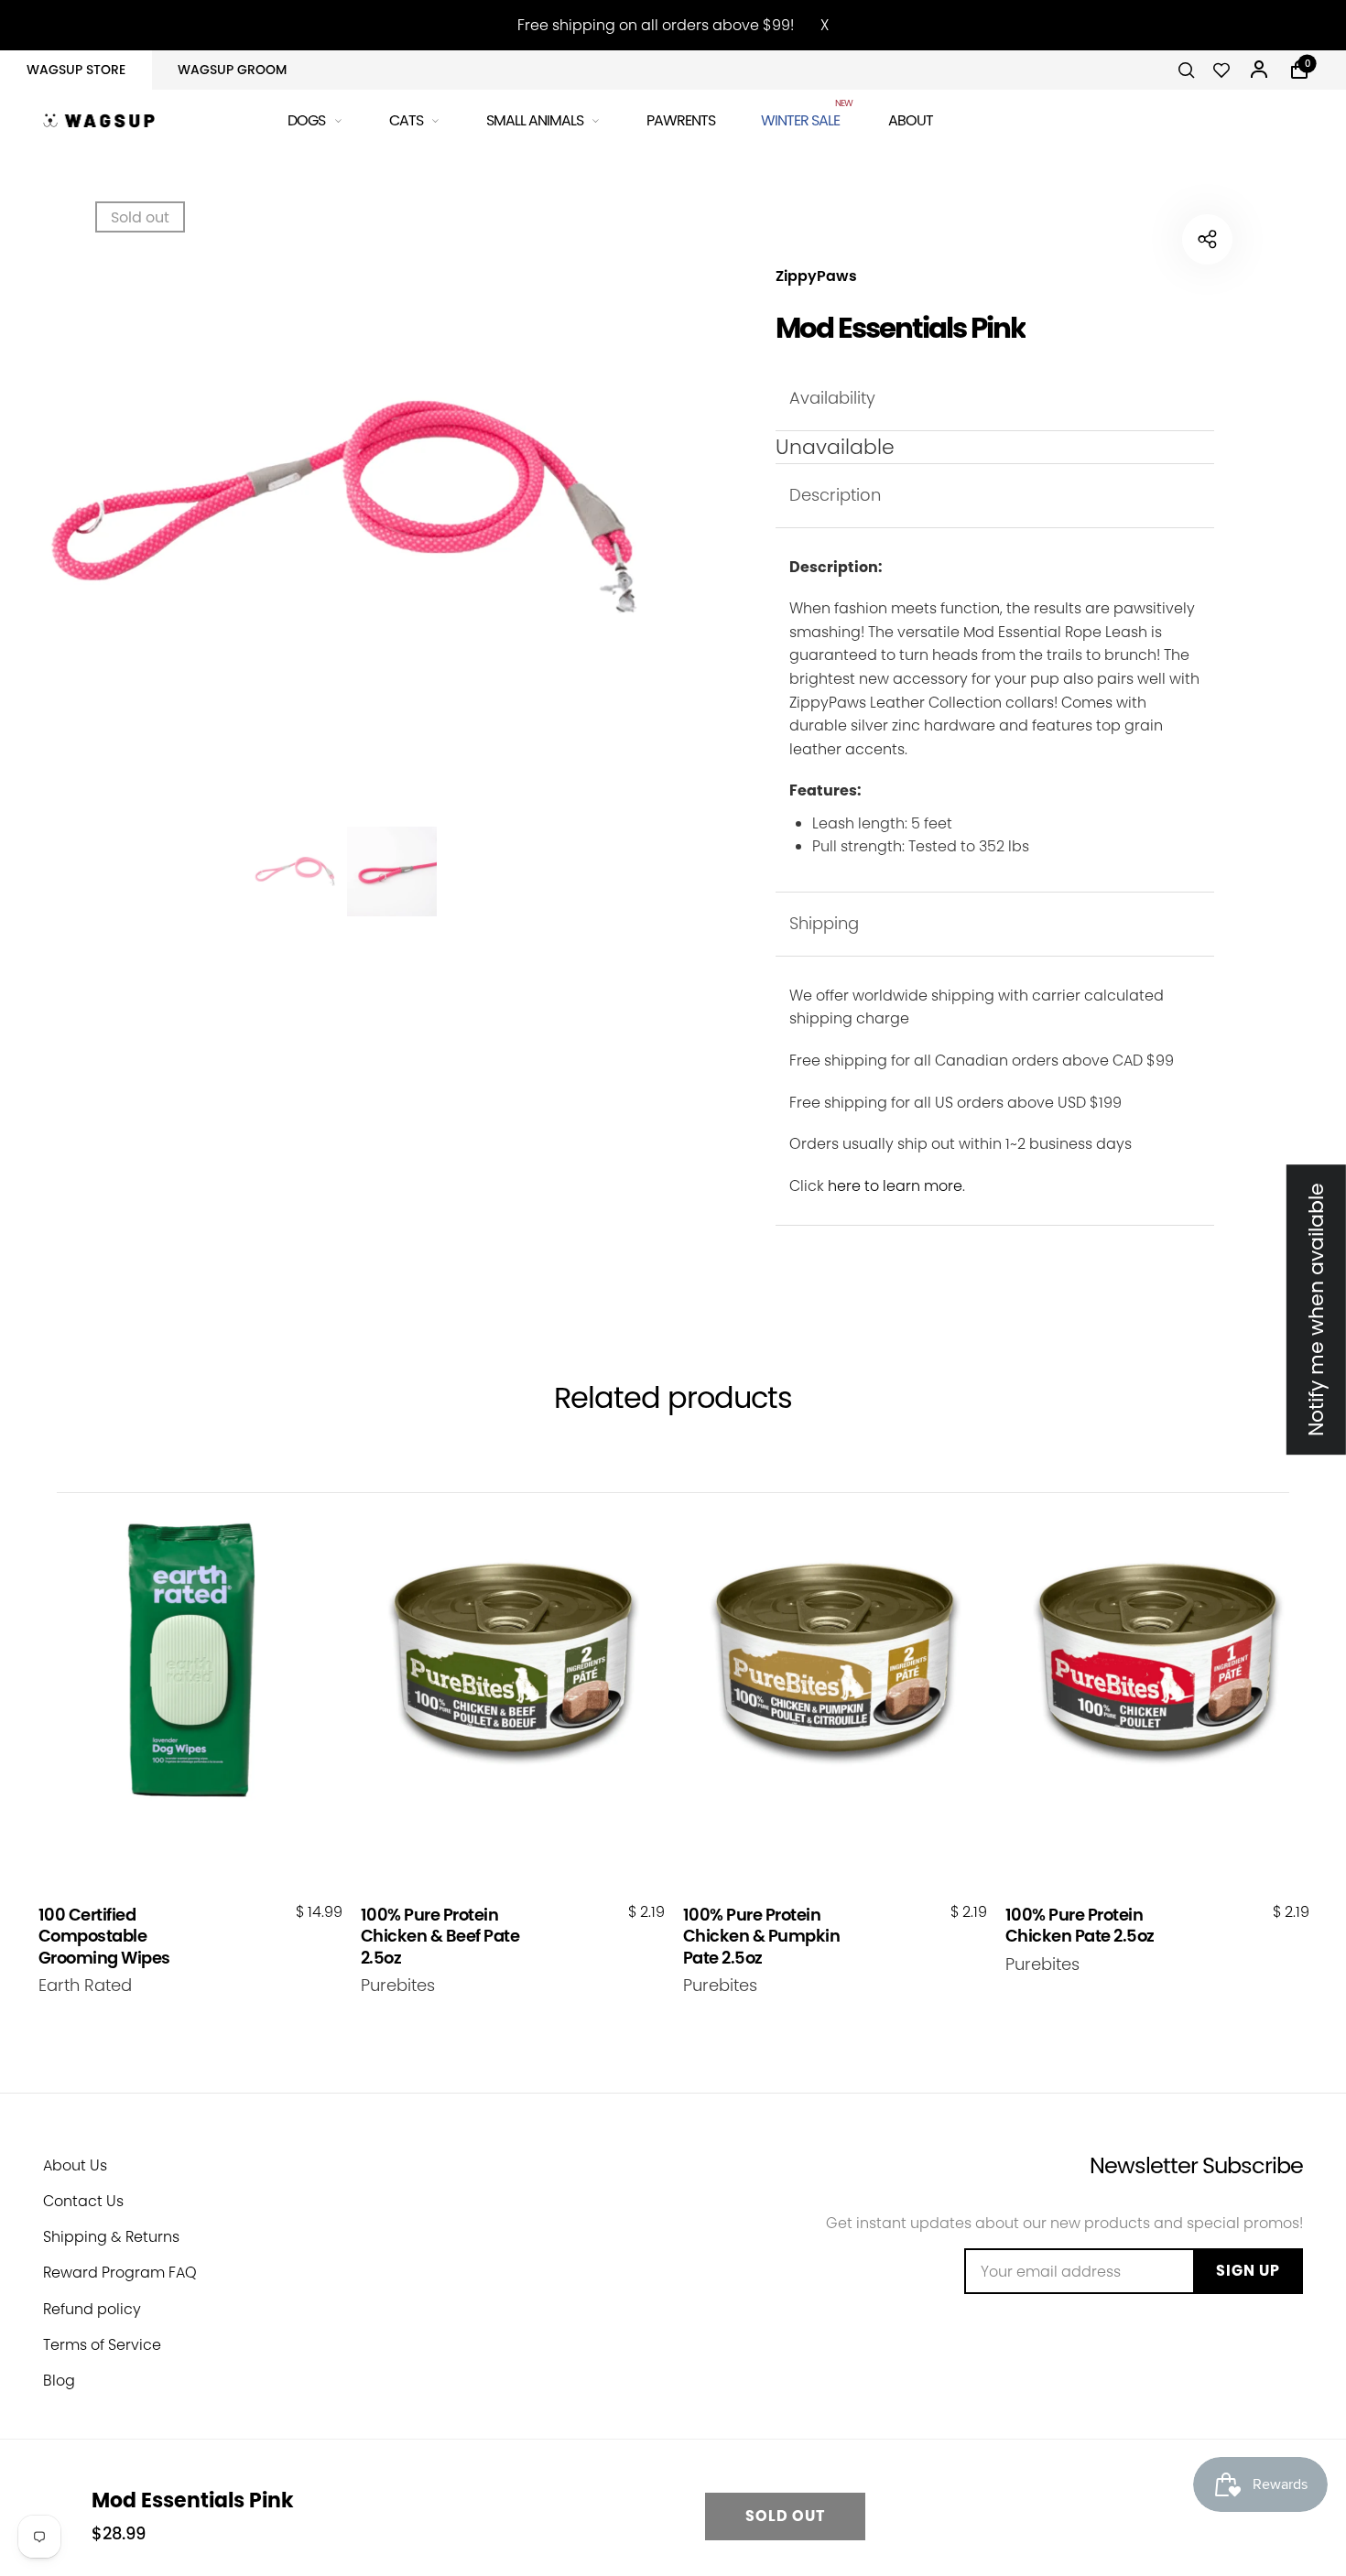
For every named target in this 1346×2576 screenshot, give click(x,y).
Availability (832, 398)
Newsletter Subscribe (1196, 2165)
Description (835, 495)
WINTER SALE (802, 118)
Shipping (824, 923)
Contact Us (83, 2201)
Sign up (1248, 2271)
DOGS (306, 120)
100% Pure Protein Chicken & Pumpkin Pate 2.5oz (762, 1936)
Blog (59, 2381)
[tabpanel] (343, 508)
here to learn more (895, 1186)
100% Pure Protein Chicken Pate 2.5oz (1080, 1926)
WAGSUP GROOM (232, 70)
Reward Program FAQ (120, 2273)
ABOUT (911, 120)
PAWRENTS (681, 120)
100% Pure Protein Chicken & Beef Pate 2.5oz (440, 1936)
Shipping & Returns (111, 2237)
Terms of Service (102, 2345)
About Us (75, 2165)
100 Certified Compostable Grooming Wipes (104, 1936)
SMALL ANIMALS (535, 120)
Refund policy (92, 2309)
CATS (406, 120)
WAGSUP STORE (76, 70)
